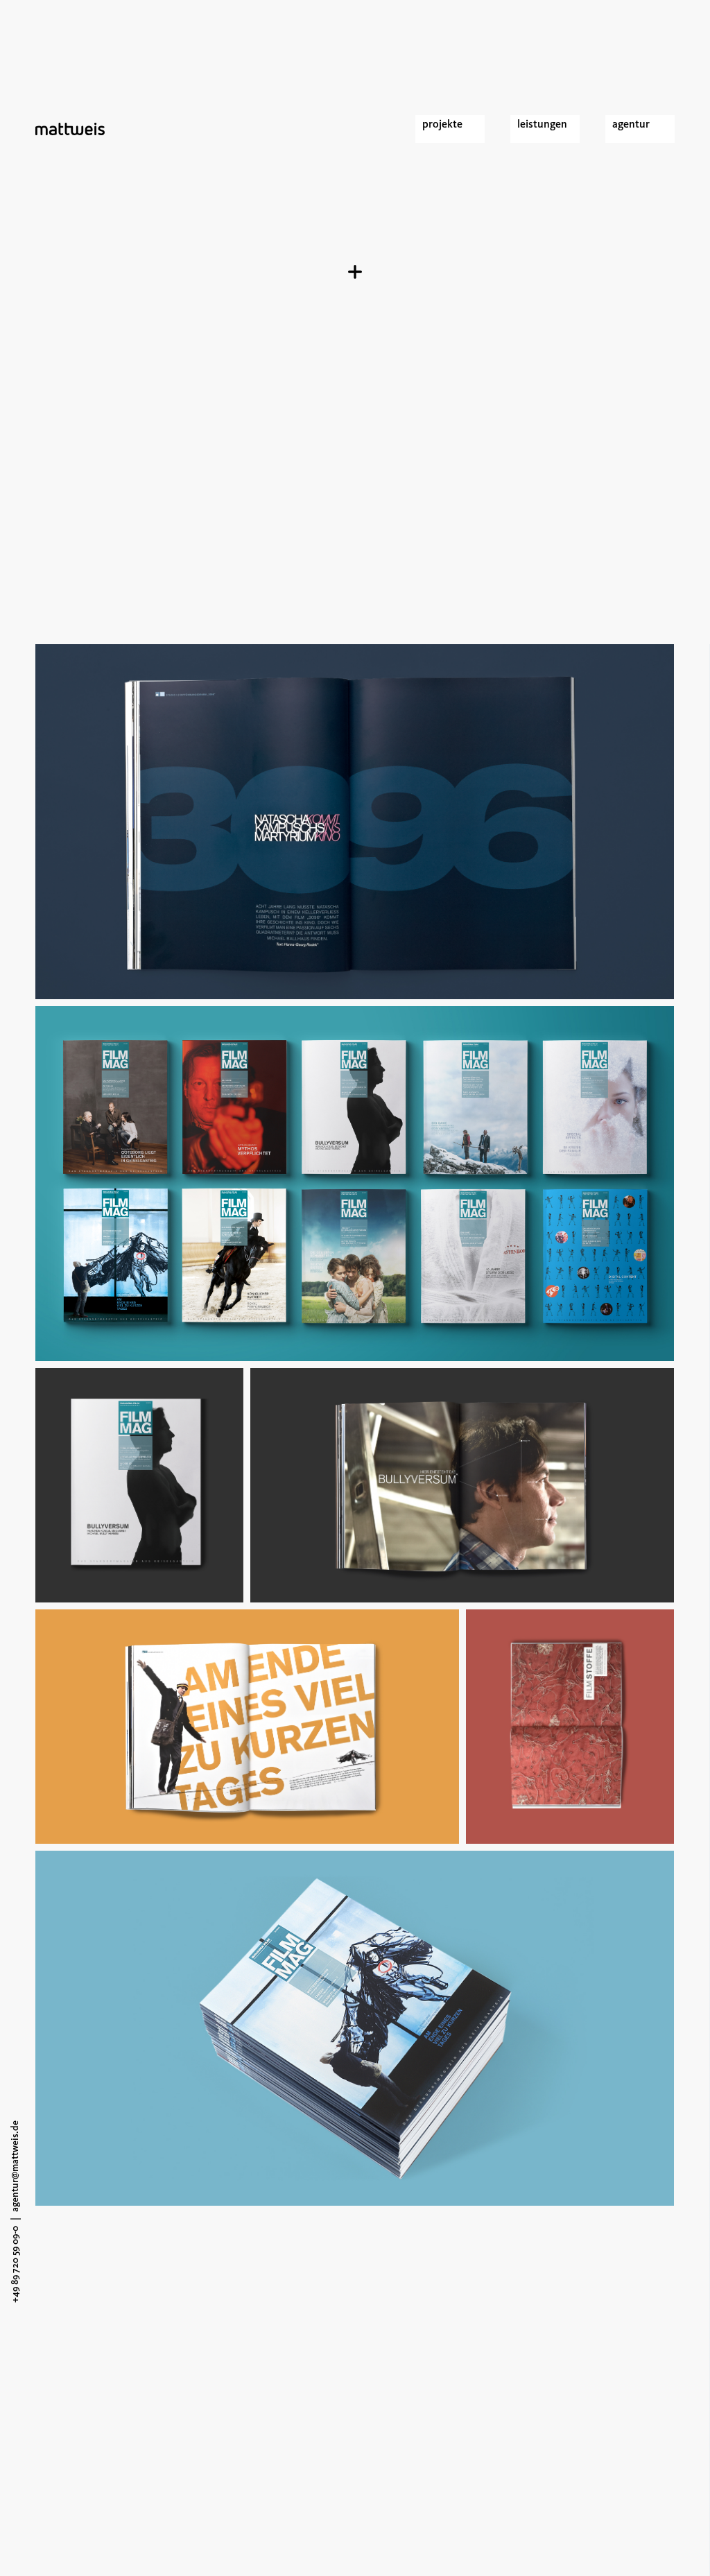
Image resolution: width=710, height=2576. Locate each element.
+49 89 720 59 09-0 (15, 2264)
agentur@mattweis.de (15, 2166)
